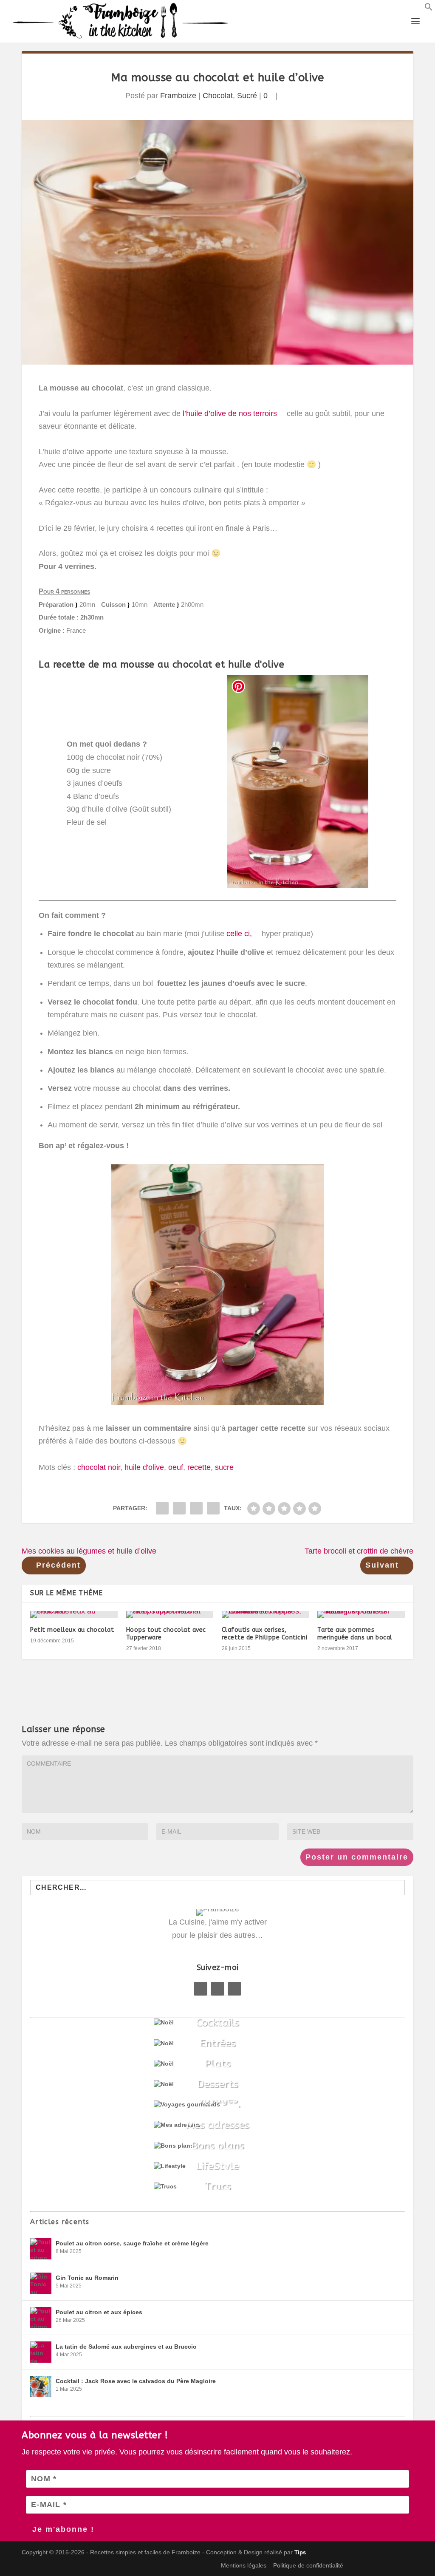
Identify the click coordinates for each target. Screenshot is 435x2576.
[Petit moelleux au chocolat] (74, 1614)
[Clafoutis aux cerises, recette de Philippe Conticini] (265, 1614)
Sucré (247, 96)
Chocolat (218, 96)
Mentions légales (244, 2565)
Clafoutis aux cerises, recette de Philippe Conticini (265, 1634)
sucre (224, 1467)
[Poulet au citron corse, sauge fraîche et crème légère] (41, 2249)
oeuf (176, 1467)
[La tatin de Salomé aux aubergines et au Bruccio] (41, 2352)
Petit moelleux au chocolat (72, 1630)
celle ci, (238, 934)
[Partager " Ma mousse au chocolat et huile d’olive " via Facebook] (162, 1508)
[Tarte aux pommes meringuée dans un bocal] (361, 1614)
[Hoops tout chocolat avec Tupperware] (170, 1614)
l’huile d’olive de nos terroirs (229, 413)
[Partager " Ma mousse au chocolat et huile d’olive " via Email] (196, 1508)
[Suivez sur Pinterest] (217, 1989)
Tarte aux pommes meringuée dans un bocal (355, 1634)
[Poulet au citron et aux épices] (41, 2318)
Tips (300, 2552)
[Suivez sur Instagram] (234, 1989)
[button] (429, 8)
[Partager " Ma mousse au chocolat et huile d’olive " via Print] (213, 1508)
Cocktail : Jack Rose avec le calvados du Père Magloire (136, 2381)
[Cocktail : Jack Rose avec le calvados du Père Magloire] (41, 2386)
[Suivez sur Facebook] (201, 1989)
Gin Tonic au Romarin (87, 2278)
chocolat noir (99, 1467)
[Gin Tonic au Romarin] (41, 2283)
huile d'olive (144, 1467)
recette (199, 1467)
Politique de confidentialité (308, 2565)
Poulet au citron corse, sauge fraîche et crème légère (132, 2243)
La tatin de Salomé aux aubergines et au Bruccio (126, 2347)
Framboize (178, 96)
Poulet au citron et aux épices (99, 2312)
